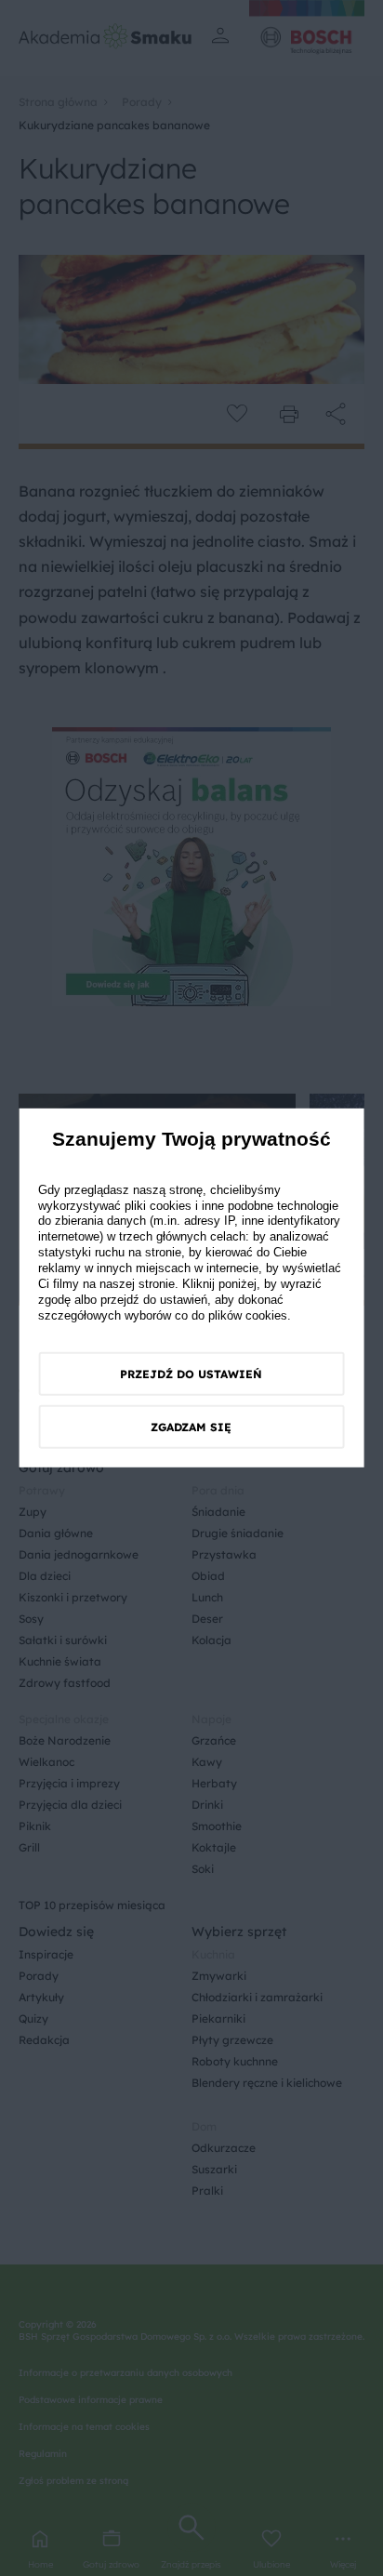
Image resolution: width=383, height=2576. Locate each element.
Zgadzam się (191, 1427)
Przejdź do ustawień (191, 1374)
